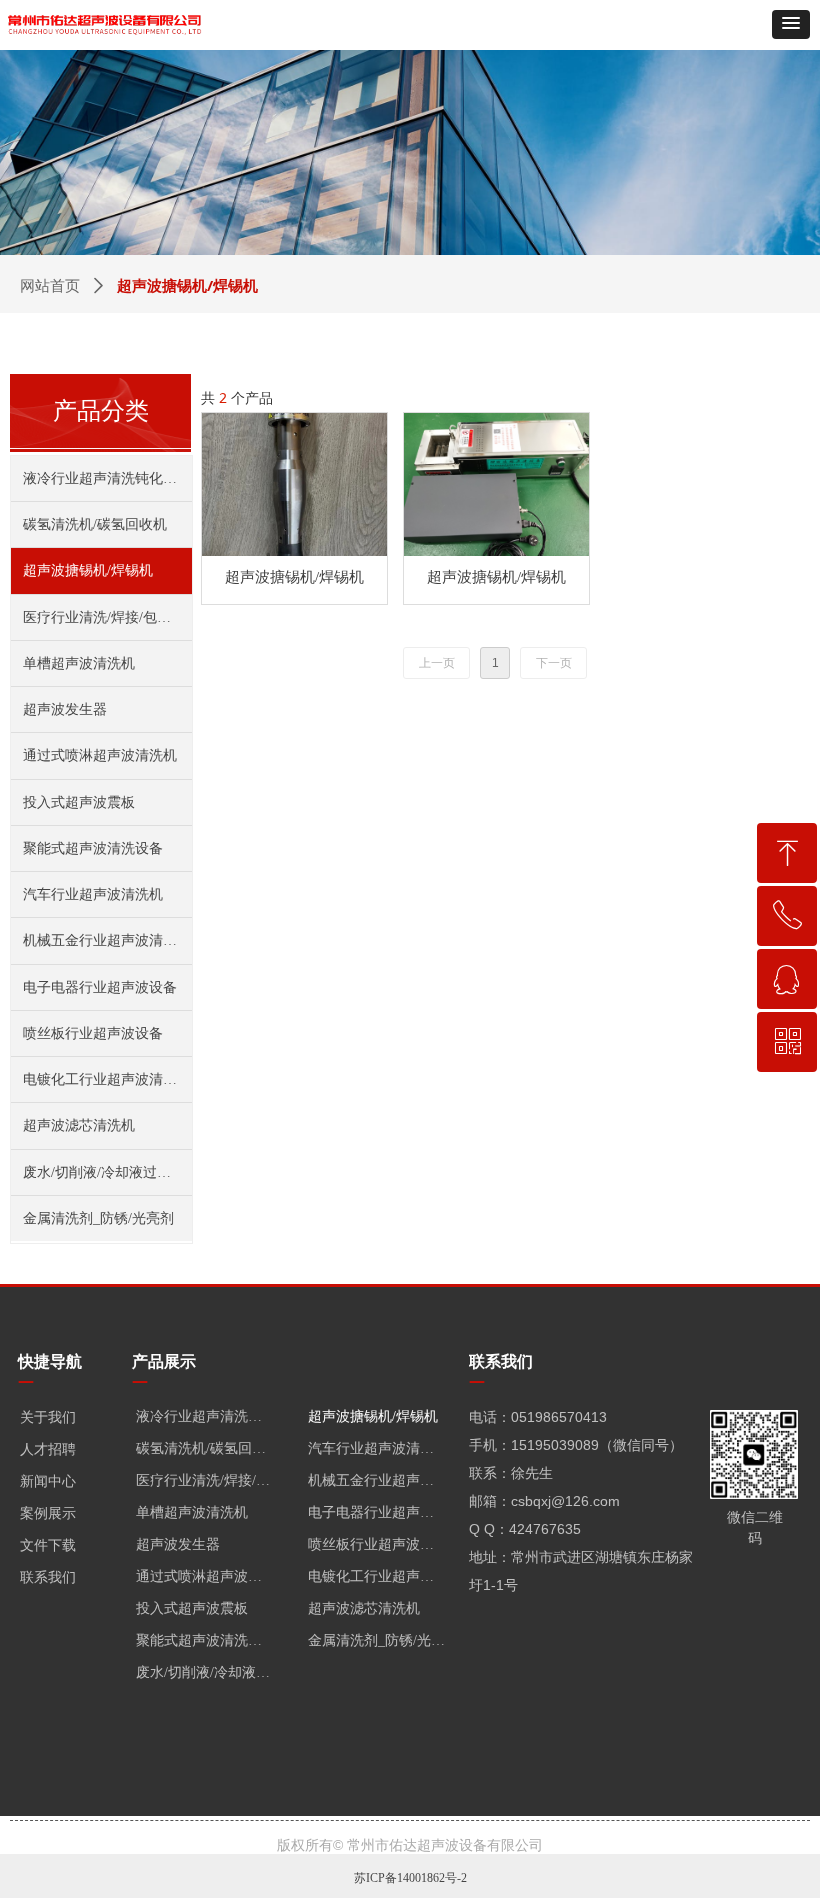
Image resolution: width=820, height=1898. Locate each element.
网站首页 (50, 286)
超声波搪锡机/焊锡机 (88, 570)
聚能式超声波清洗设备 (93, 848)
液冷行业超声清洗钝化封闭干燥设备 (107, 478)
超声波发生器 (65, 709)
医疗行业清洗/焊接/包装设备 (107, 617)
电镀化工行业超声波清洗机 (107, 1079)
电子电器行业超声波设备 (100, 987)
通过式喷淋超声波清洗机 (100, 755)
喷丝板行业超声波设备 (93, 1033)
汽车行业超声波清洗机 (93, 894)
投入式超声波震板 (79, 802)
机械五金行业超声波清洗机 (107, 940)
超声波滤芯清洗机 (79, 1125)
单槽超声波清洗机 (79, 663)
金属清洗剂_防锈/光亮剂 (98, 1218)
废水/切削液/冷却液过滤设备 (107, 1172)
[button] (791, 24)
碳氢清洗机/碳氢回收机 (95, 524)
